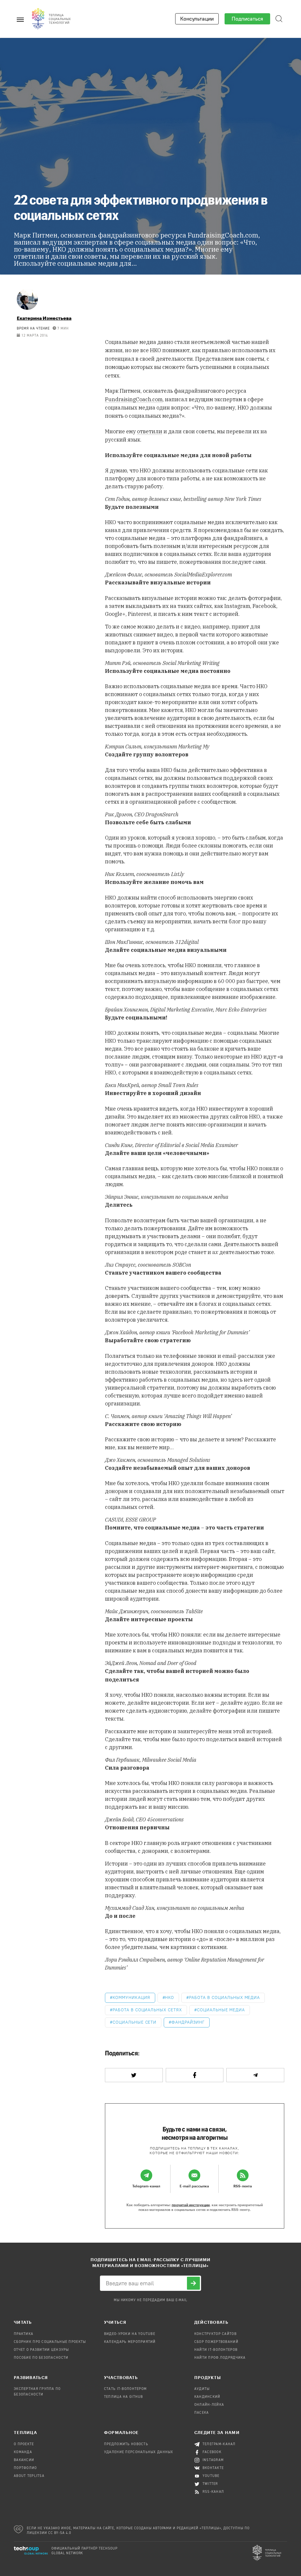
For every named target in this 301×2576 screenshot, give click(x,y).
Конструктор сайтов (215, 2334)
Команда (23, 2452)
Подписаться (247, 19)
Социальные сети (134, 2022)
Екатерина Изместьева (44, 318)
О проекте (24, 2444)
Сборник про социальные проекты (50, 2342)
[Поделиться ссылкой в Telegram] (255, 2075)
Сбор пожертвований (216, 2342)
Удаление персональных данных (139, 2452)
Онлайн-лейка (209, 2405)
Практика (24, 2334)
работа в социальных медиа (224, 1998)
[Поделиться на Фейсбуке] (195, 2075)
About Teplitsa (29, 2476)
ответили (150, 431)
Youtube (211, 2476)
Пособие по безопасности (41, 2358)
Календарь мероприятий (130, 2342)
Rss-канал (213, 2492)
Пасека (202, 2413)
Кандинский (207, 2397)
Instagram (213, 2460)
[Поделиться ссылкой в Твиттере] (134, 2075)
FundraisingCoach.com (134, 399)
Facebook (212, 2452)
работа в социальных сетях (147, 2010)
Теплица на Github (124, 2397)
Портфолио (25, 2468)
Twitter (210, 2484)
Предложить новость (126, 2444)
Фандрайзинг (188, 2022)
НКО (169, 1998)
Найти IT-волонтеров (216, 2350)
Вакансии (24, 2460)
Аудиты (202, 2389)
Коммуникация (131, 1998)
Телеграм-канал (219, 2444)
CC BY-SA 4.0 (60, 2533)
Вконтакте (213, 2468)
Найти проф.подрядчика (220, 2358)
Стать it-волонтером (125, 2389)
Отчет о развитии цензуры (41, 2350)
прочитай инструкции (191, 2205)
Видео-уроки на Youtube (130, 2334)
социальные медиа (221, 2010)
